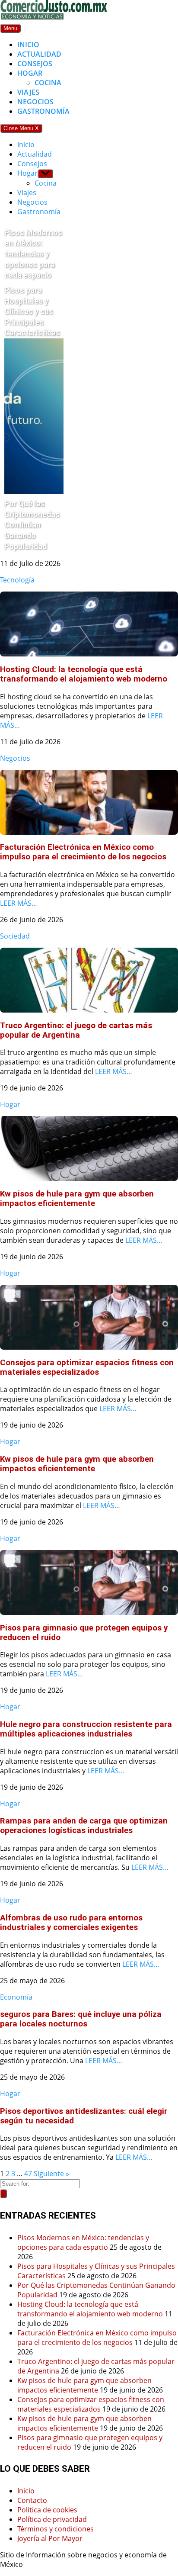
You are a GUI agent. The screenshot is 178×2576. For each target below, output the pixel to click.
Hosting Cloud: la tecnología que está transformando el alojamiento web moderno (90, 2309)
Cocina (48, 83)
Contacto (32, 2500)
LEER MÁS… (19, 903)
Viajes (28, 92)
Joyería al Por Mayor (50, 2538)
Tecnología (17, 580)
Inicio (28, 45)
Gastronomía (43, 111)
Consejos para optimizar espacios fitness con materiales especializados (91, 2404)
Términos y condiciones (56, 2529)
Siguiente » (51, 2174)
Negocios (35, 102)
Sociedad (15, 936)
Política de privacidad (52, 2519)
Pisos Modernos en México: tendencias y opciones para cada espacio (83, 2242)
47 (28, 2174)
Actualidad (39, 54)
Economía (16, 1997)
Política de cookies (47, 2510)
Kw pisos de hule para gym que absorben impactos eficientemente (84, 2385)
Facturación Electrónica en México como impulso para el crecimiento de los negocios (97, 2338)
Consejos (35, 64)
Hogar (30, 73)
